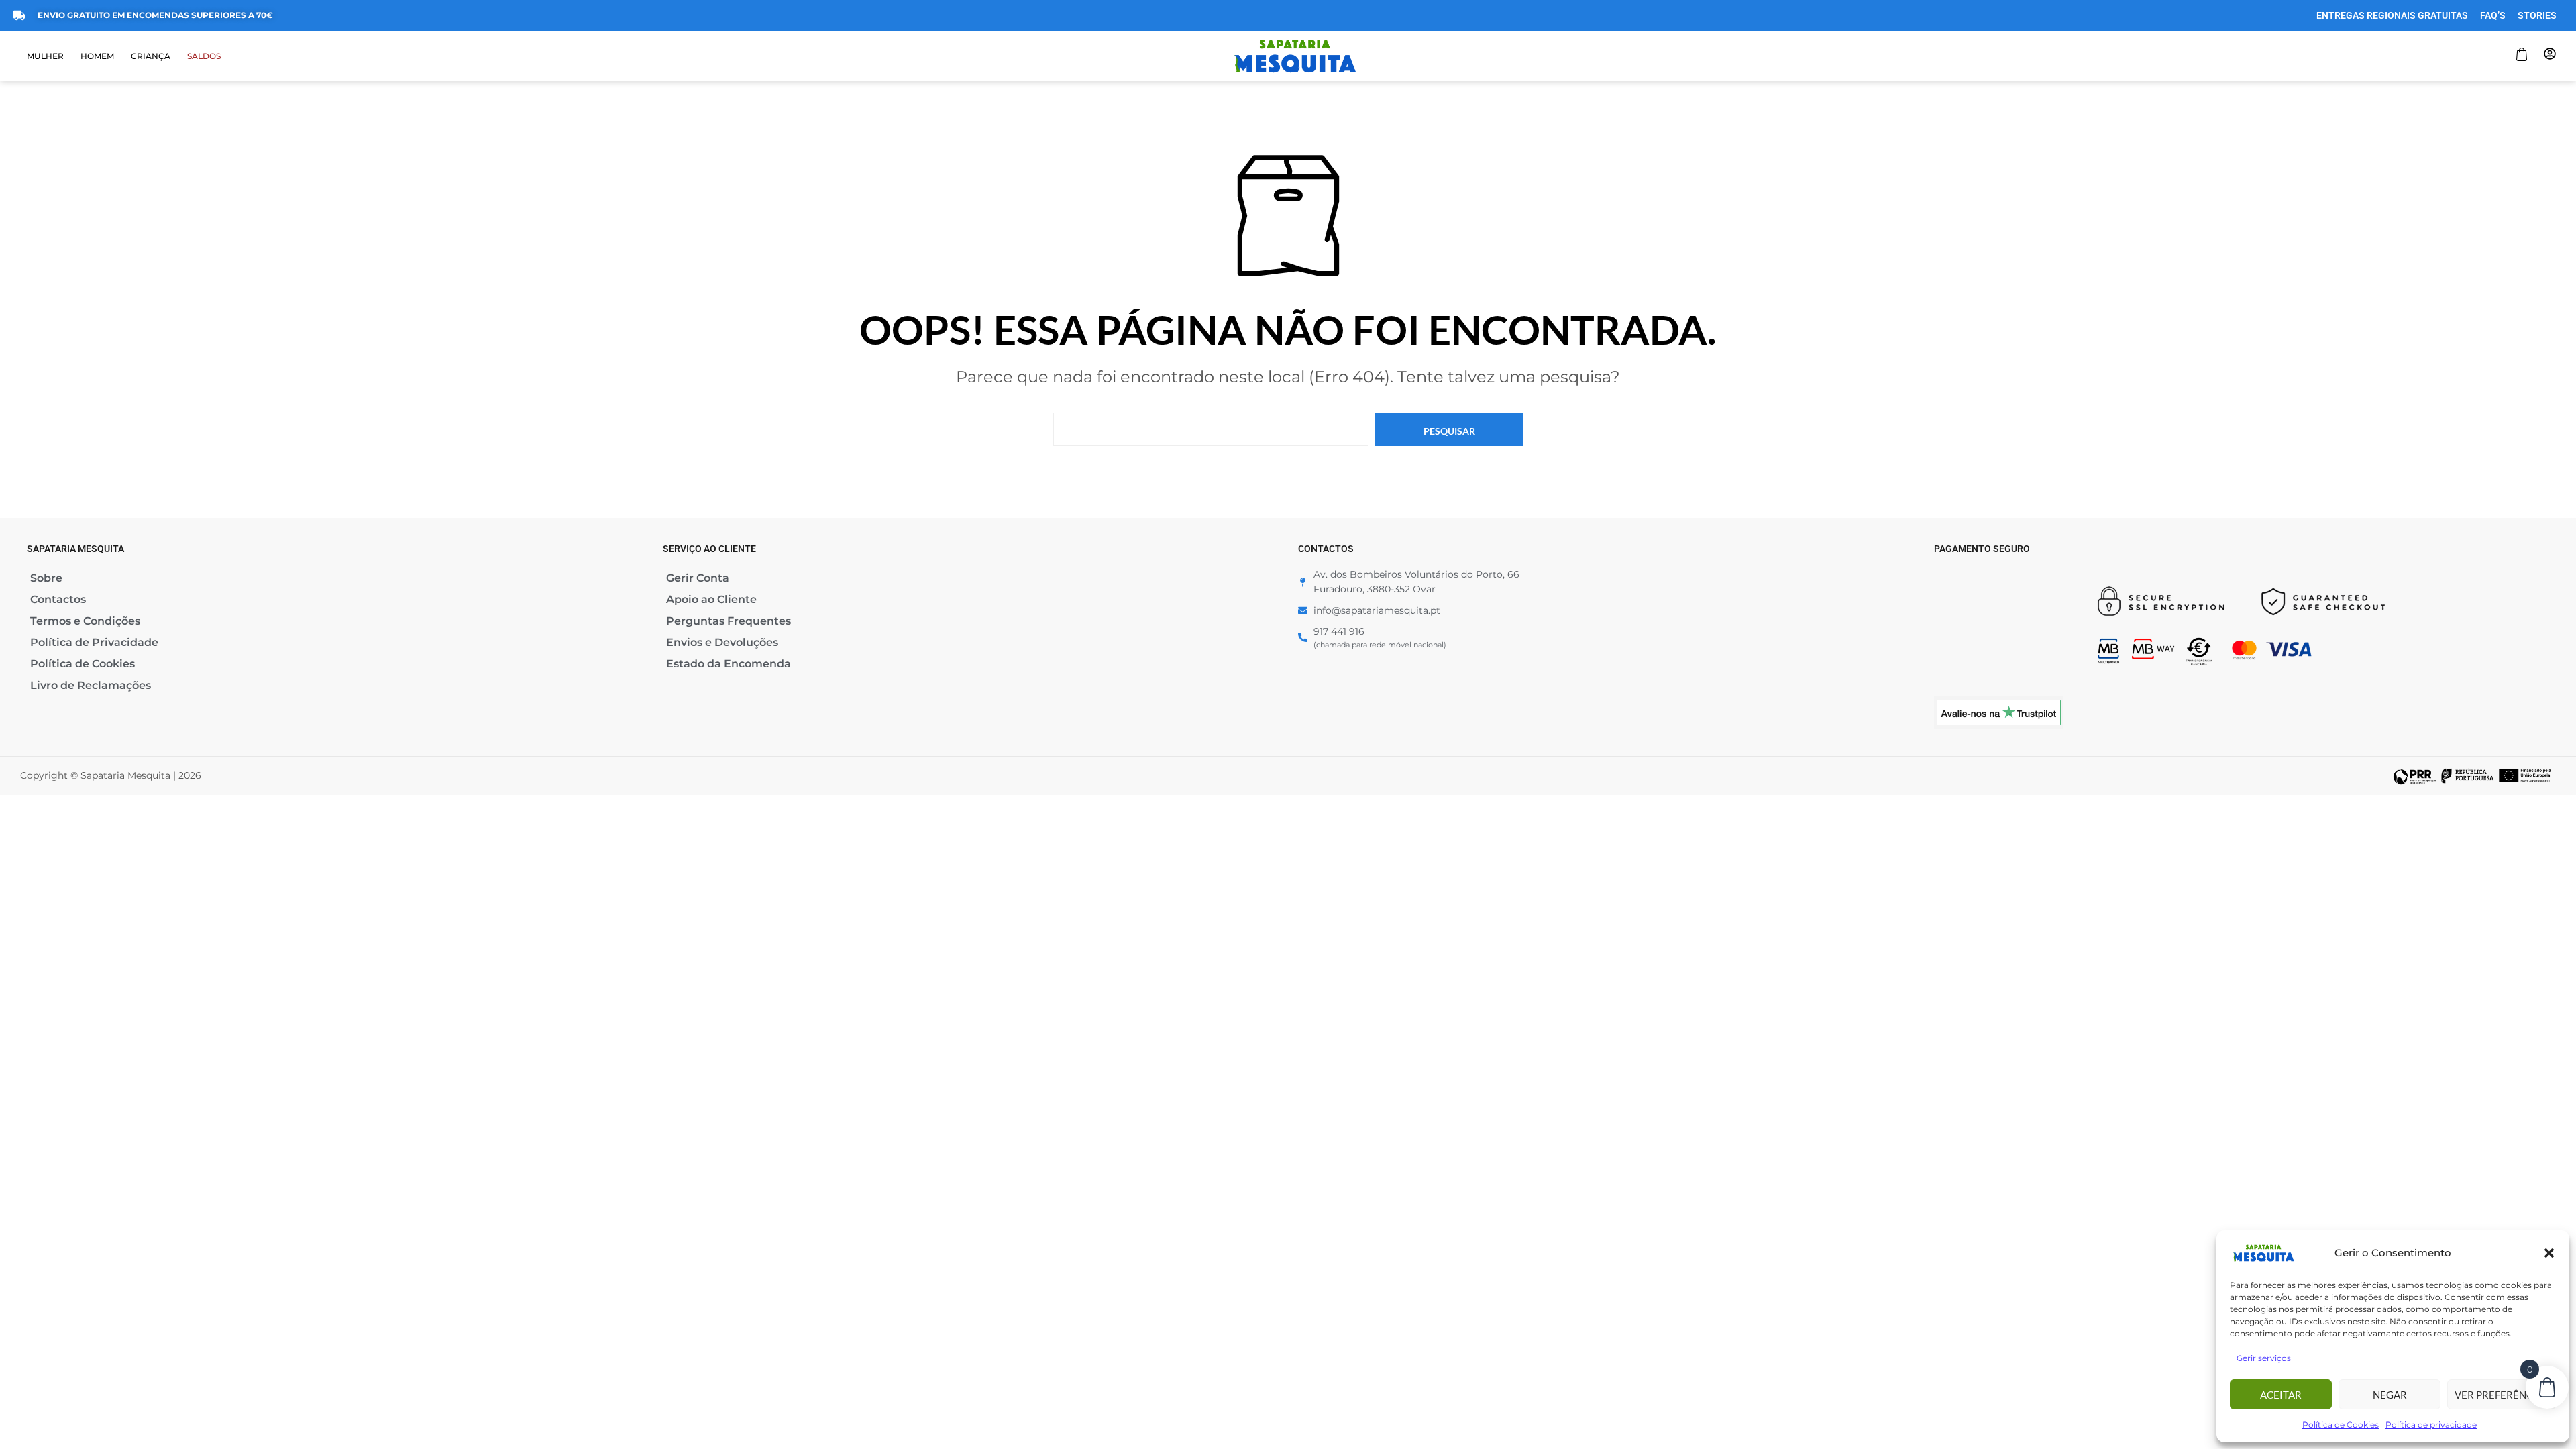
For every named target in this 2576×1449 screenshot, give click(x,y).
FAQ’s (2493, 15)
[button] (2549, 1253)
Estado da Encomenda (729, 664)
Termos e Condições (85, 621)
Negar (2390, 1395)
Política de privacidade (2431, 1425)
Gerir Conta (698, 578)
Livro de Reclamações (91, 685)
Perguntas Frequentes (729, 621)
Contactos (58, 599)
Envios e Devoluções (722, 642)
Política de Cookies (2341, 1425)
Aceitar (2281, 1395)
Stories (2537, 15)
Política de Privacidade (94, 642)
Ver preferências (2502, 1395)
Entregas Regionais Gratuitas (2392, 15)
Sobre (46, 578)
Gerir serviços (2264, 1358)
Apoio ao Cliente (711, 599)
